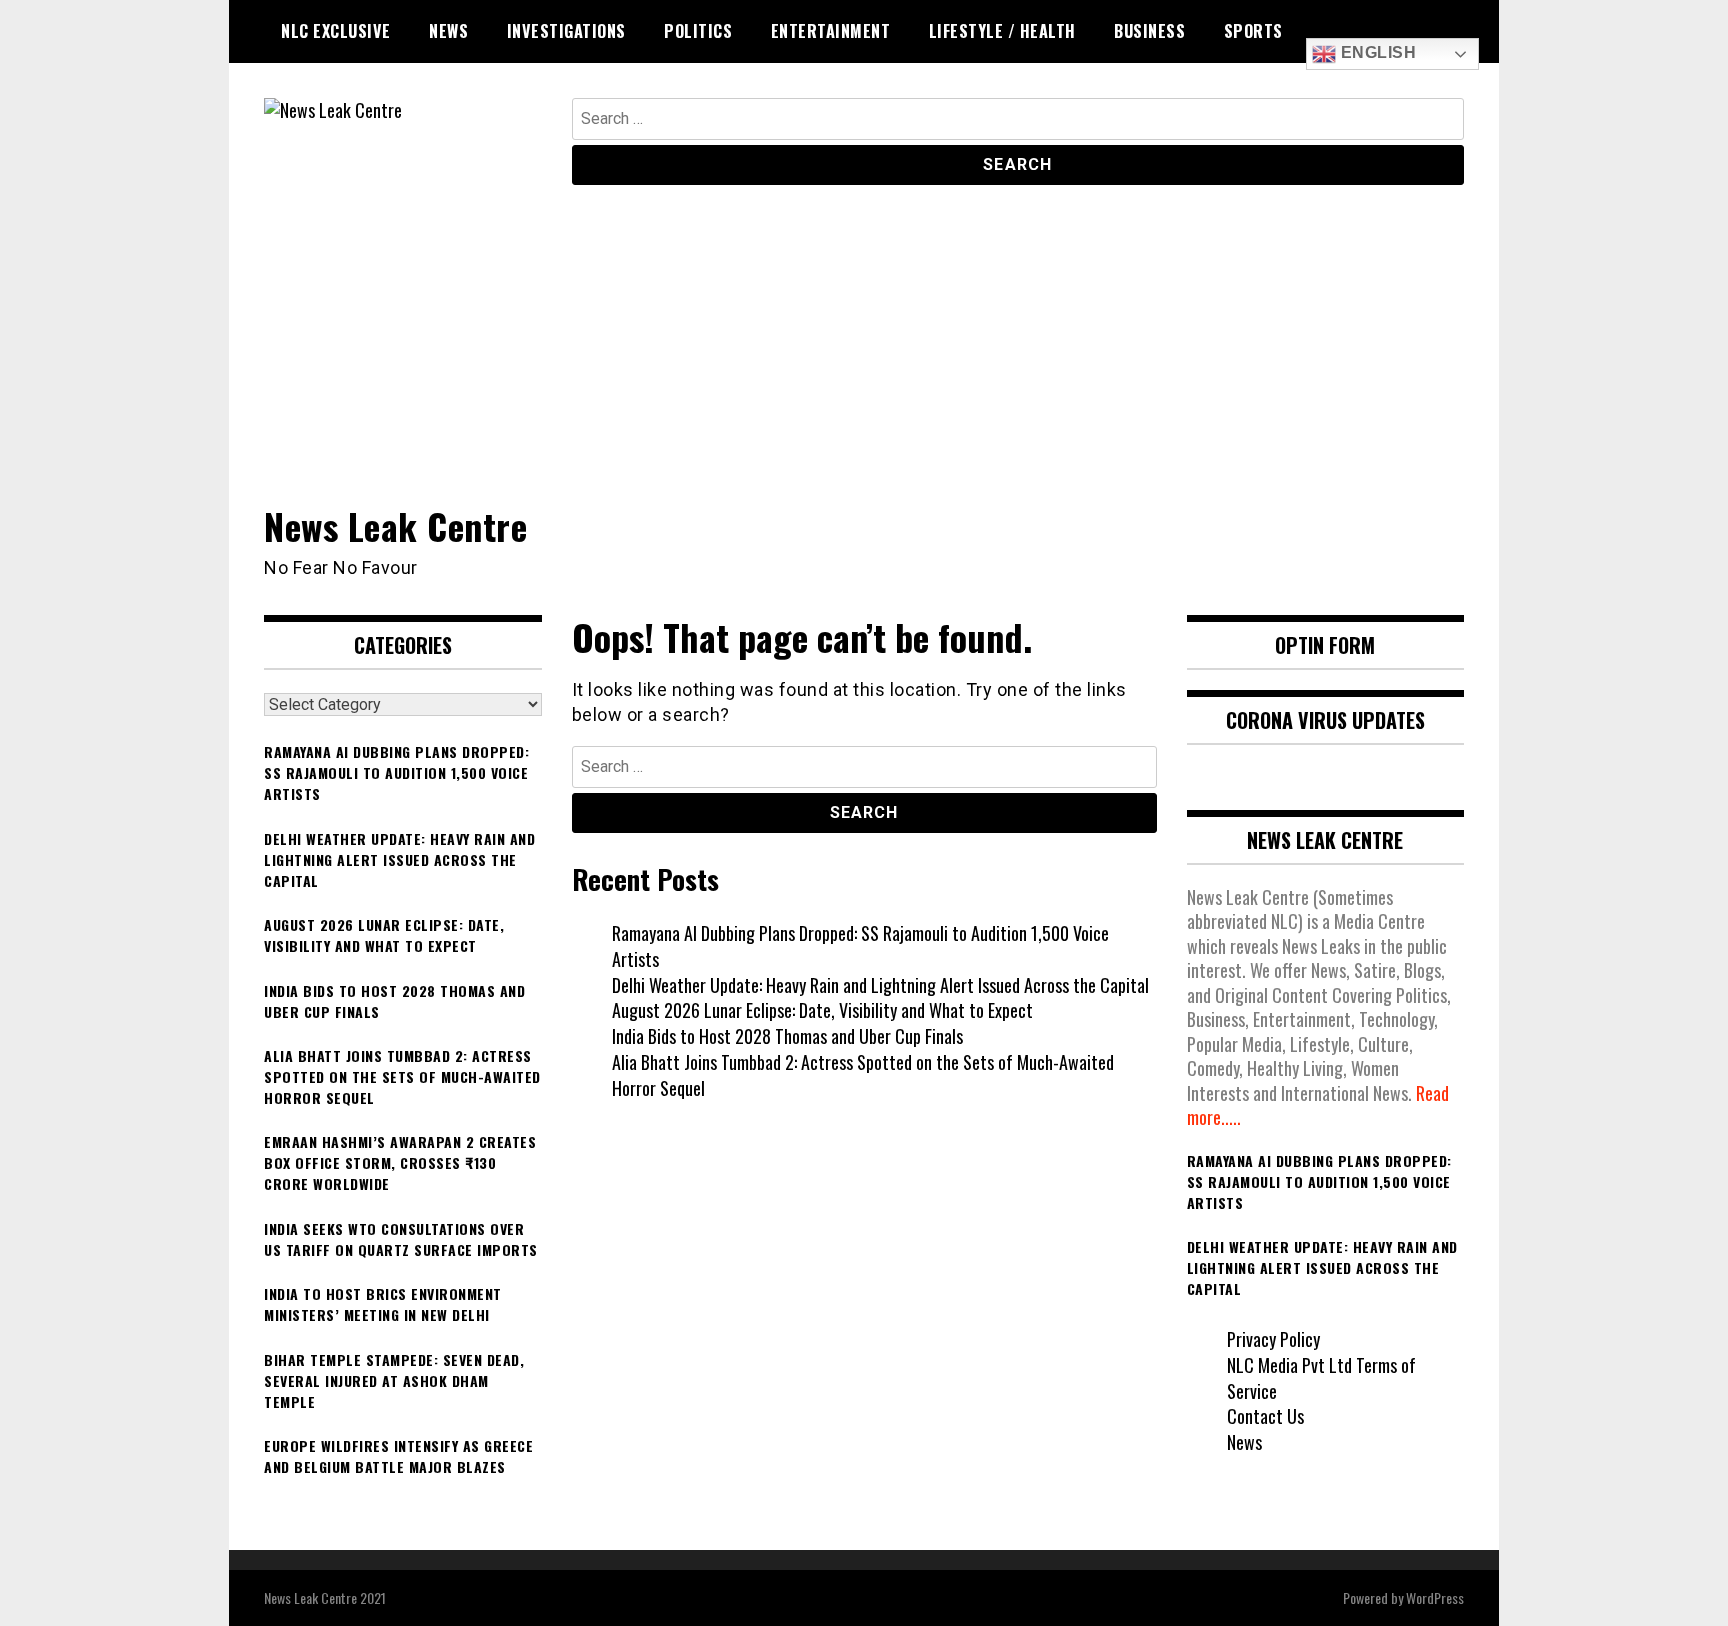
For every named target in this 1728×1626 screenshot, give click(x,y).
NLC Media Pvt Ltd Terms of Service (1321, 1378)
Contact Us (1265, 1416)
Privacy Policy (1273, 1339)
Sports (1253, 31)
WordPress (1435, 1597)
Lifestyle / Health (1002, 31)
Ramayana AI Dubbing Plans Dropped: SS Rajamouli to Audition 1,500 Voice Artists (860, 946)
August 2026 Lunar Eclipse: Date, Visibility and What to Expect (822, 1010)
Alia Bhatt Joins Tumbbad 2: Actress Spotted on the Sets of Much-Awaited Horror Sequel (863, 1075)
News (448, 31)
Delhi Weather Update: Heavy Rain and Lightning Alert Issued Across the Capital (880, 985)
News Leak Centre (395, 525)
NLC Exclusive (336, 31)
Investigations (566, 31)
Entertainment (831, 31)
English (1376, 52)
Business (1149, 31)
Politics (698, 31)
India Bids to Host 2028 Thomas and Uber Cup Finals (787, 1036)
